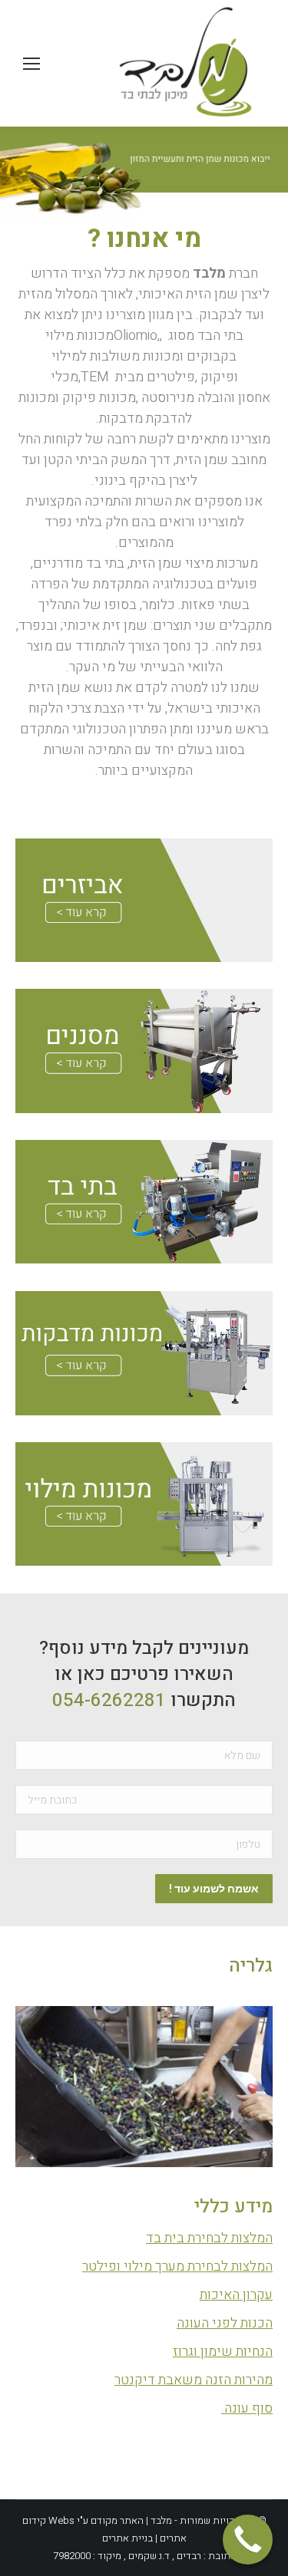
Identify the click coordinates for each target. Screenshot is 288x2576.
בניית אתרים (127, 2538)
